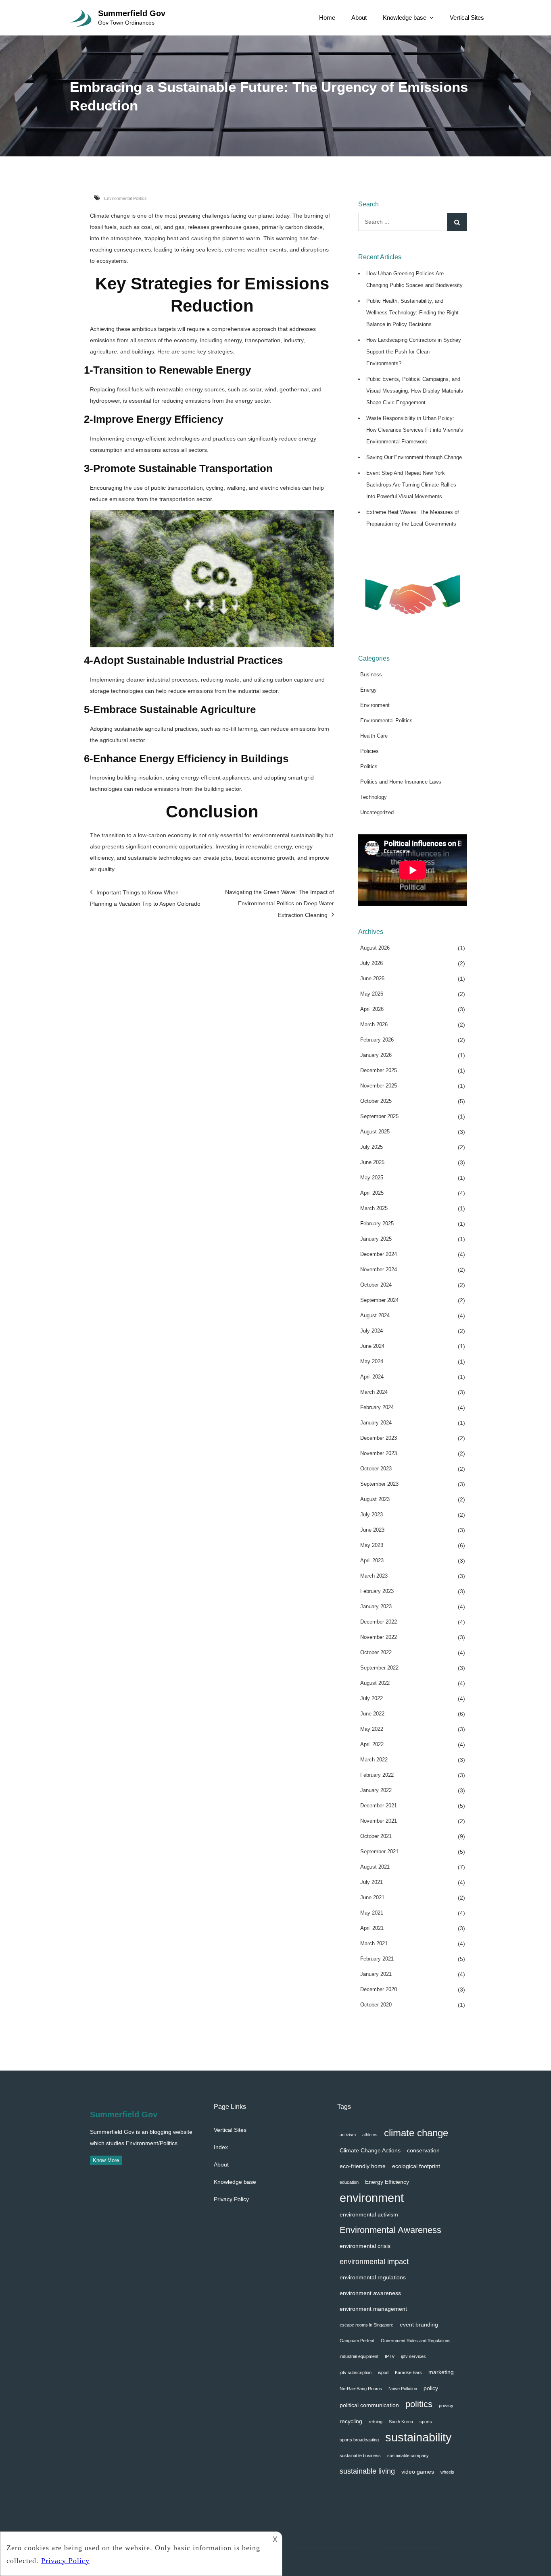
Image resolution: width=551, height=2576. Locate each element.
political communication (369, 2405)
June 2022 (372, 1714)
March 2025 (374, 1208)
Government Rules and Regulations (416, 2341)
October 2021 (376, 1836)
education (349, 2182)
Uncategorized (377, 812)
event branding (419, 2324)
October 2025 (376, 1101)
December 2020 (379, 1989)
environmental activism (369, 2214)
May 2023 (372, 1545)
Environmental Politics (125, 198)
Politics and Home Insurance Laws (401, 782)
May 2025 (372, 1178)
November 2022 (379, 1637)
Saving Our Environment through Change (414, 457)
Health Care (374, 736)
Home (327, 18)
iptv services (413, 2356)
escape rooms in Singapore (366, 2325)
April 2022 (372, 1744)
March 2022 (374, 1760)
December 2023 (379, 1438)
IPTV (390, 2356)
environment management (373, 2309)
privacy (446, 2406)
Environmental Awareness (390, 2230)
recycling (351, 2421)
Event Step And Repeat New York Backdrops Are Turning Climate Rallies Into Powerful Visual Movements (411, 485)
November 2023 (379, 1453)
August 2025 (375, 1132)
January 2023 (376, 1606)
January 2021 (376, 1974)
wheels (447, 2472)
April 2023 (372, 1560)
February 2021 (377, 1959)
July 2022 (372, 1698)
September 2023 (379, 1484)
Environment (375, 705)
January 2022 (376, 1790)
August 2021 (375, 1867)
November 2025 (379, 1086)
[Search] (457, 222)
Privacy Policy (231, 2199)
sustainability (418, 2437)
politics (419, 2404)
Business (371, 675)
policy (431, 2388)
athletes (370, 2135)
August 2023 (375, 1499)
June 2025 (372, 1162)
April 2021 (372, 1928)
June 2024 (372, 1346)
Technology (374, 797)
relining (376, 2422)
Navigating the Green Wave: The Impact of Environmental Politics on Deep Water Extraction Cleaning (280, 903)
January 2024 (376, 1423)
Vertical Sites (467, 18)
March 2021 (374, 1943)
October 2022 (376, 1652)
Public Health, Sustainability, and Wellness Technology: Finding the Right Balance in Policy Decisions (412, 313)
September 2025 (379, 1116)
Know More (106, 2160)
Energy (368, 690)
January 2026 (376, 1055)
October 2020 (376, 2005)
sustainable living (367, 2471)
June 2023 (372, 1530)
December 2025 (379, 1070)
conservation (423, 2150)
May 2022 (372, 1729)
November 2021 (379, 1821)
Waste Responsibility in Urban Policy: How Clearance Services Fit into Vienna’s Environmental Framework (415, 430)
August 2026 (375, 948)
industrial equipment (359, 2356)
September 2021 (379, 1851)
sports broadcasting (359, 2440)
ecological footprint (416, 2166)
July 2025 (372, 1147)
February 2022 (377, 1775)
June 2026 (372, 978)
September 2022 (379, 1668)
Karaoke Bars (408, 2372)
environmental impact (374, 2261)
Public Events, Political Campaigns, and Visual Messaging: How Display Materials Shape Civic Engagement (415, 391)
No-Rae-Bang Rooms (361, 2389)
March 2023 (374, 1576)
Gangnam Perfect (357, 2341)
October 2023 (376, 1469)
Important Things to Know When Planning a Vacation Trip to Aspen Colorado (145, 898)
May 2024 (372, 1361)
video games (418, 2472)
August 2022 (375, 1683)
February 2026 (377, 1040)
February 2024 (377, 1407)
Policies (369, 751)
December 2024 (379, 1254)
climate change (416, 2133)
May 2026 (372, 994)
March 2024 (374, 1392)
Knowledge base (405, 18)
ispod (383, 2372)
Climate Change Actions (370, 2150)
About (359, 18)
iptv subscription (356, 2372)
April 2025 (372, 1193)
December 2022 (379, 1622)
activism (348, 2135)
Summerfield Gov (132, 13)
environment (372, 2198)
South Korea (401, 2422)
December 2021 (379, 1806)
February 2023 (377, 1591)
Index (221, 2147)
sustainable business (360, 2455)
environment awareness (370, 2293)
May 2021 (372, 1913)
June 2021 (372, 1897)
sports (426, 2422)
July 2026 (372, 963)
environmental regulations (373, 2277)
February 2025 (377, 1224)
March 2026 (374, 1024)
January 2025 (376, 1239)
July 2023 (372, 1515)
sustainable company (408, 2455)
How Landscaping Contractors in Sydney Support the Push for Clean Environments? (414, 352)
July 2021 (372, 1882)
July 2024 (372, 1331)
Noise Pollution (403, 2389)
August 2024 (375, 1315)
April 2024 (372, 1377)
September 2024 (379, 1300)
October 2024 (376, 1285)
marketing (441, 2372)
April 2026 (372, 1009)
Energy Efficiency (387, 2182)
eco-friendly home (363, 2166)
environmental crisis (365, 2246)
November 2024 (379, 1269)
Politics (369, 766)
